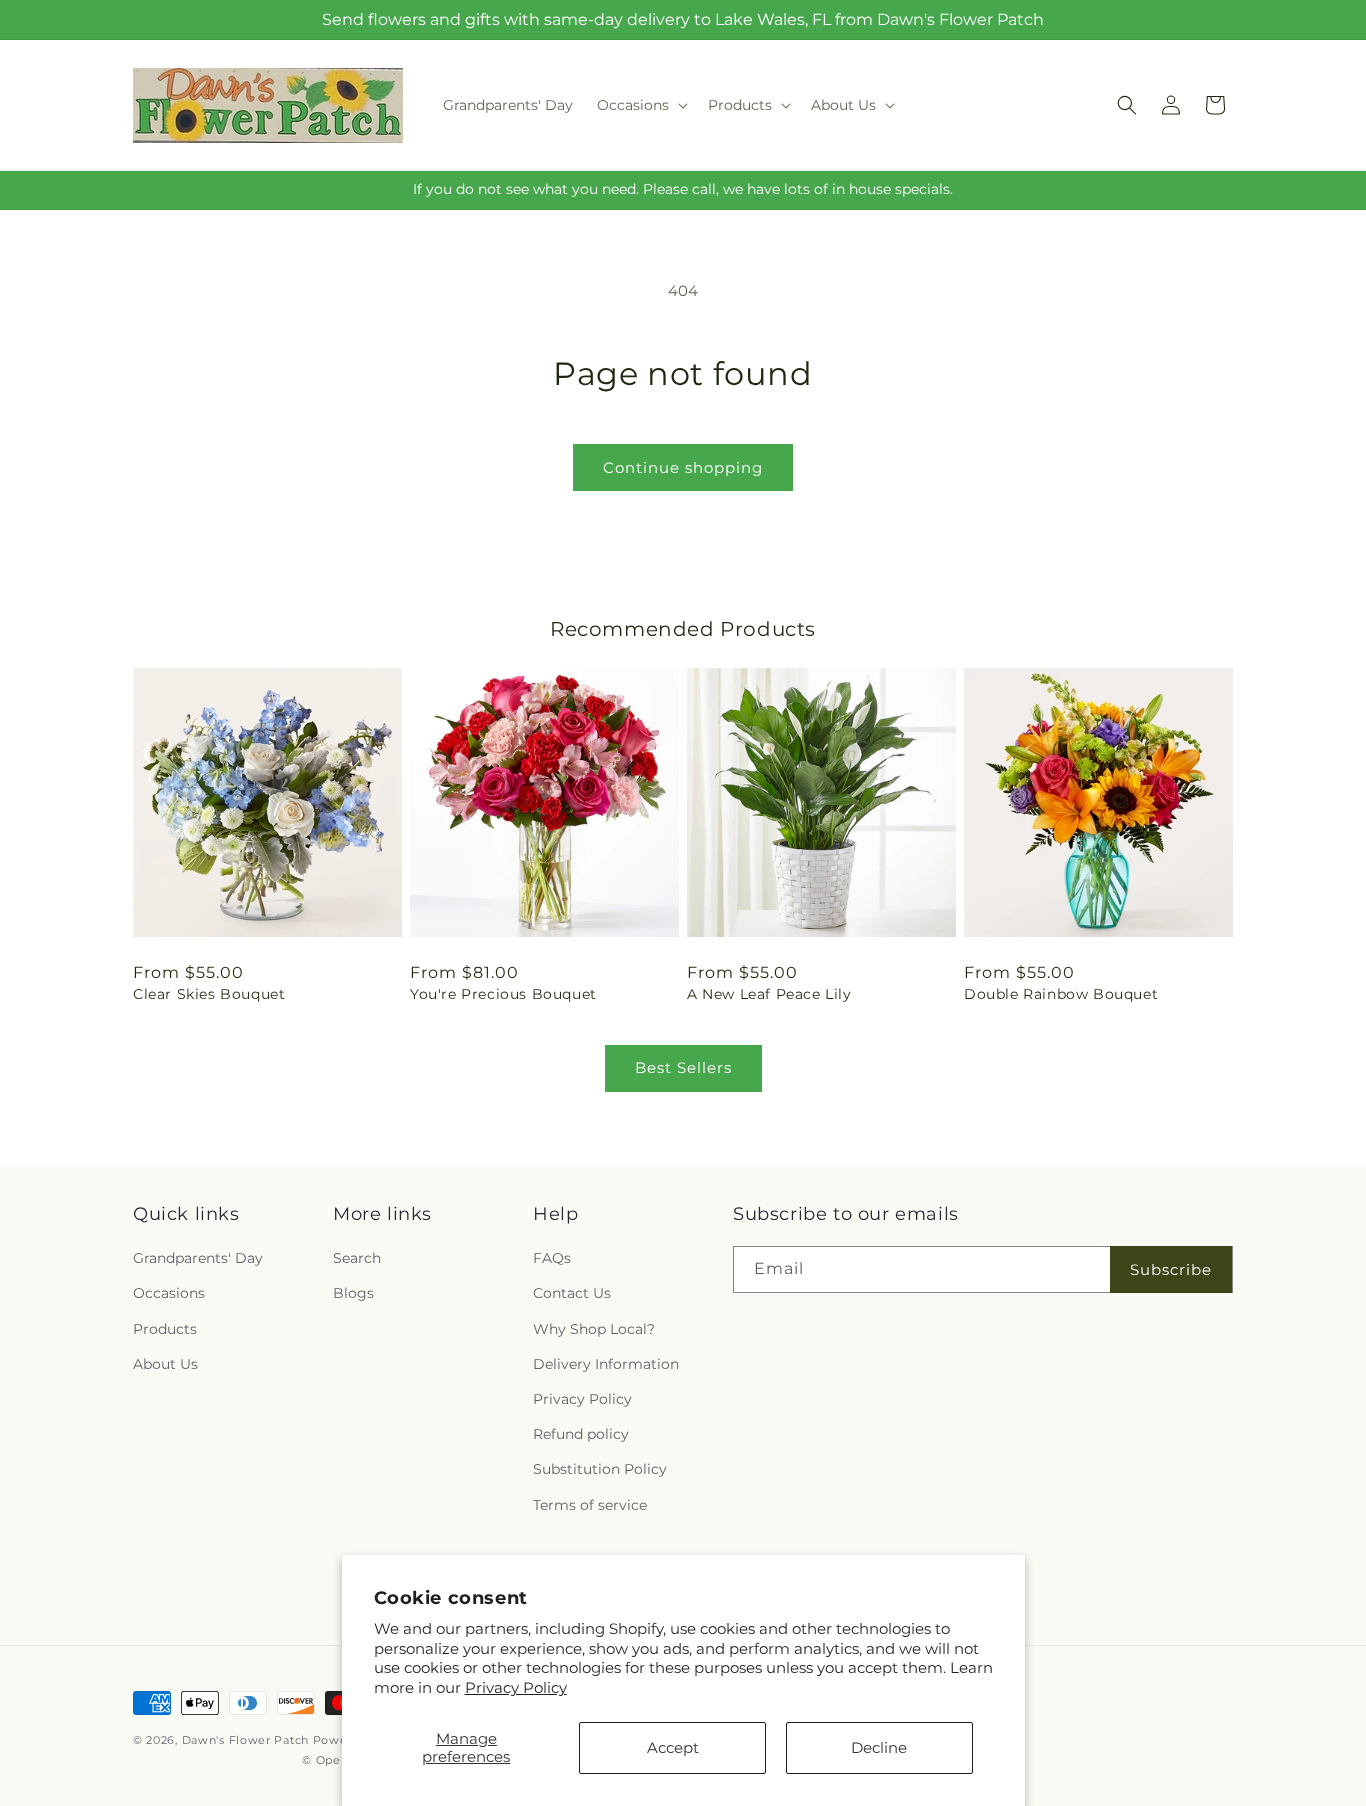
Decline (879, 1747)
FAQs (552, 1258)
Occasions (169, 1293)
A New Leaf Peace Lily (769, 994)
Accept (673, 1747)
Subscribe (1171, 1269)
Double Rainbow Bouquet (1061, 994)
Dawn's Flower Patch (245, 1740)
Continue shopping (683, 467)
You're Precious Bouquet (503, 994)
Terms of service (590, 1505)
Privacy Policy (516, 1687)
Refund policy (581, 1434)
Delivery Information (606, 1364)
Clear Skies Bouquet (209, 994)
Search (357, 1258)
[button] (640, 105)
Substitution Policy (600, 1469)
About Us (165, 1364)
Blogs (353, 1293)
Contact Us (572, 1293)
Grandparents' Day (198, 1258)
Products (165, 1329)
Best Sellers (683, 1067)
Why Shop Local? (594, 1329)
